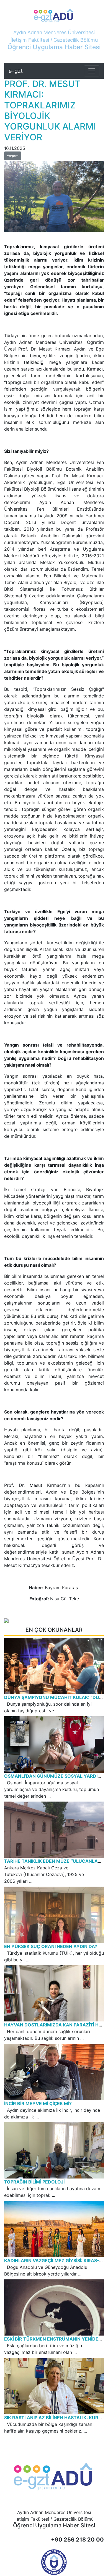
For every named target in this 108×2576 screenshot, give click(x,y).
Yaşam (13, 156)
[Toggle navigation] (92, 71)
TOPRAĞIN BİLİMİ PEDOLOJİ (34, 2182)
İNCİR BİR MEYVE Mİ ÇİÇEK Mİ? (38, 2103)
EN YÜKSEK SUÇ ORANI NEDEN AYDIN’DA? (51, 1946)
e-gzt (16, 71)
